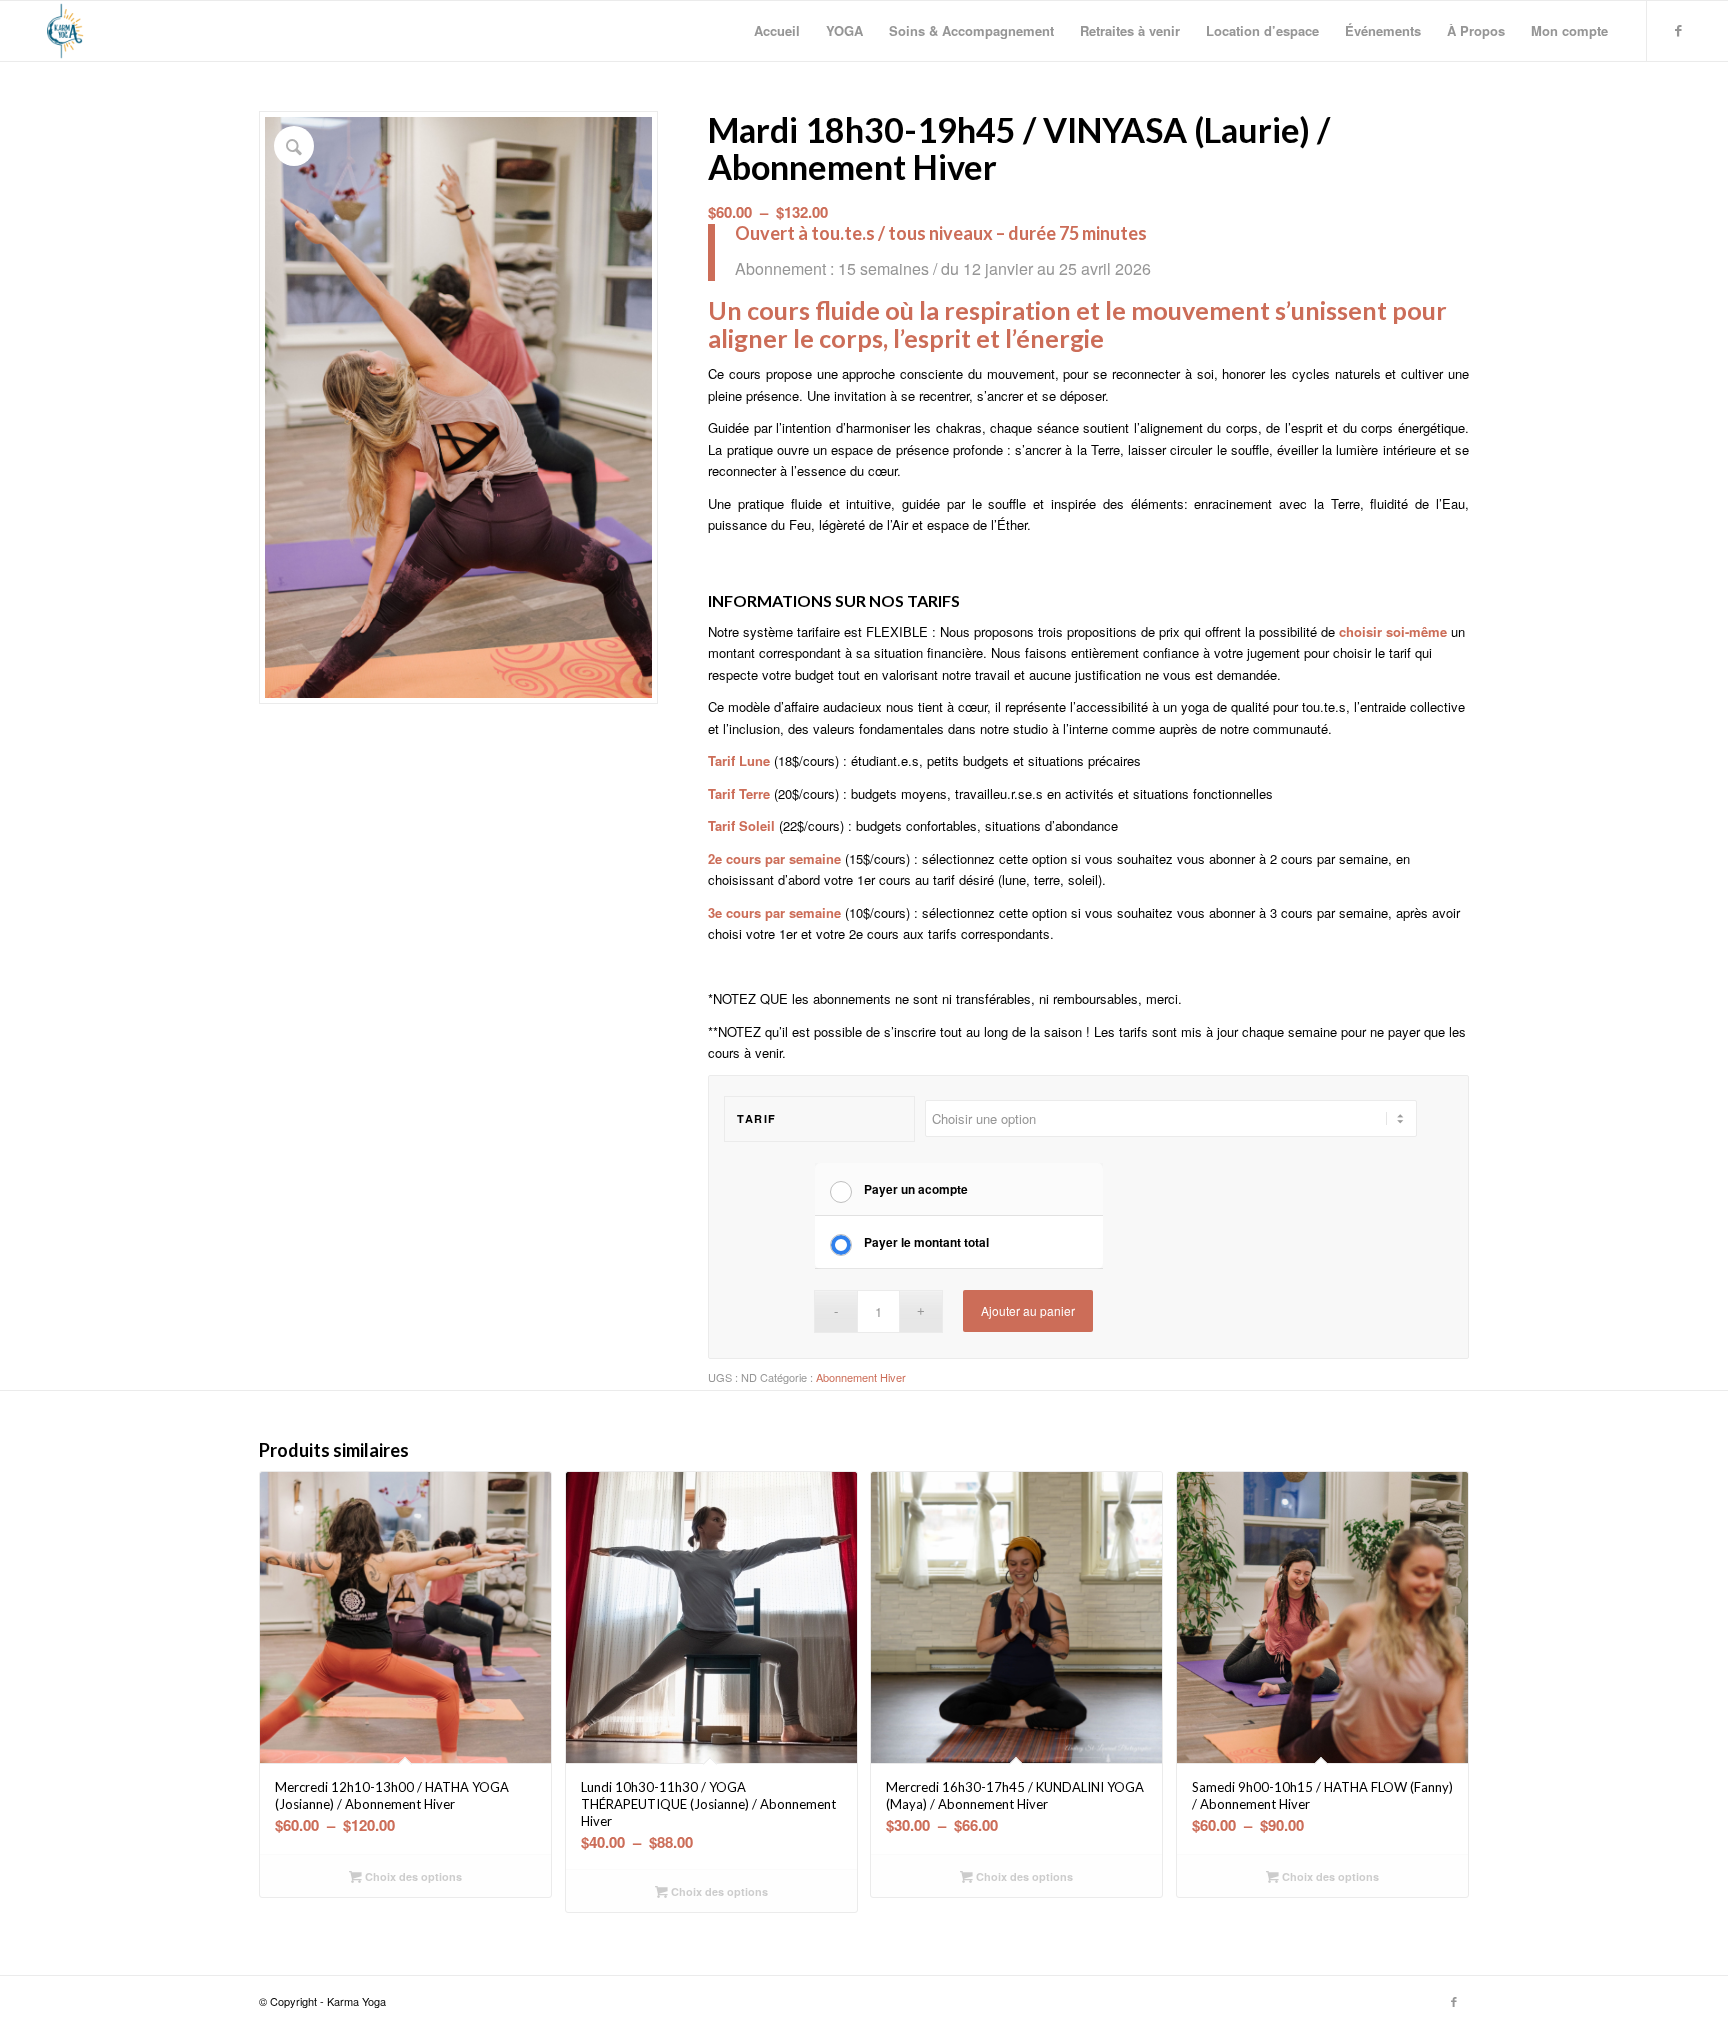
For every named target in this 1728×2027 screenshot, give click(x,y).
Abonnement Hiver (861, 1377)
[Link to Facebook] (1678, 30)
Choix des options (412, 1876)
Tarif (757, 1118)
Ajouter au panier (1028, 1310)
